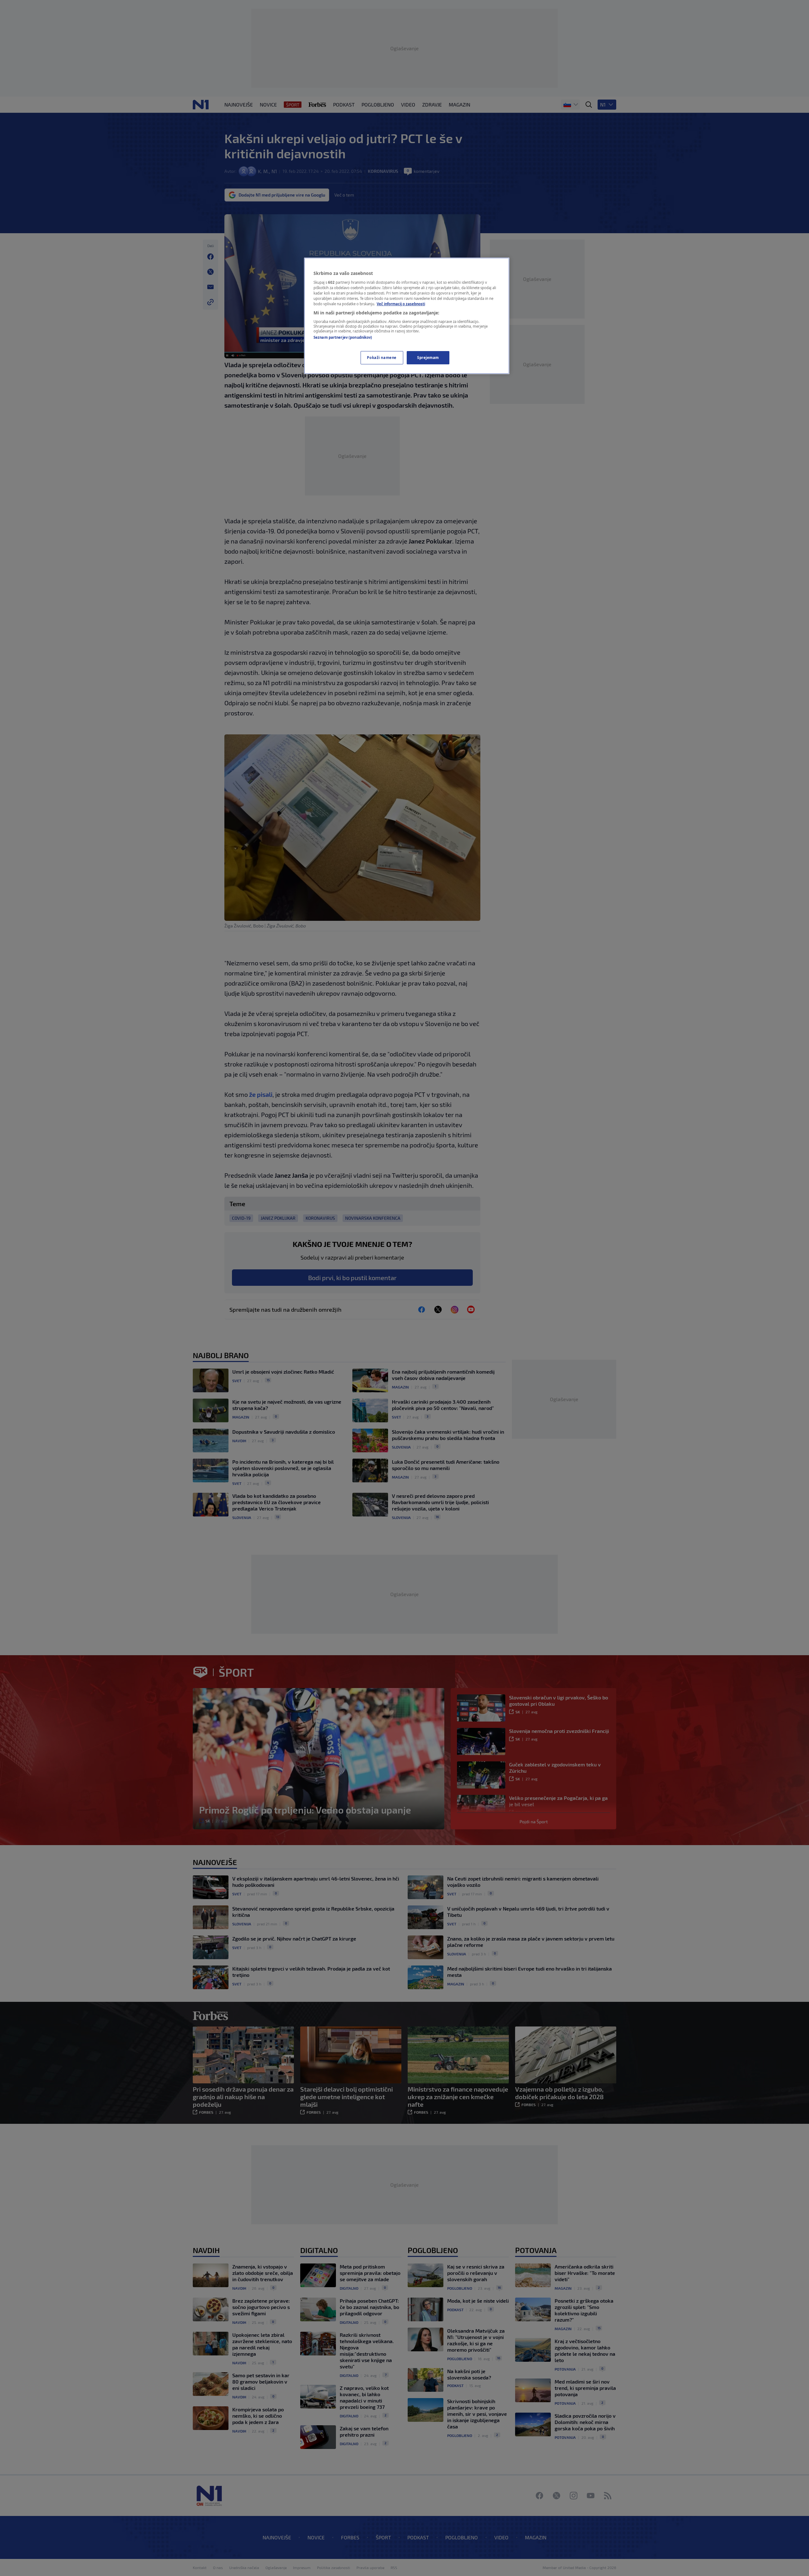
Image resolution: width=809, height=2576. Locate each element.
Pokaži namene (382, 358)
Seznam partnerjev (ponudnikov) (343, 337)
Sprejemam (428, 358)
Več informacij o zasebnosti (401, 304)
